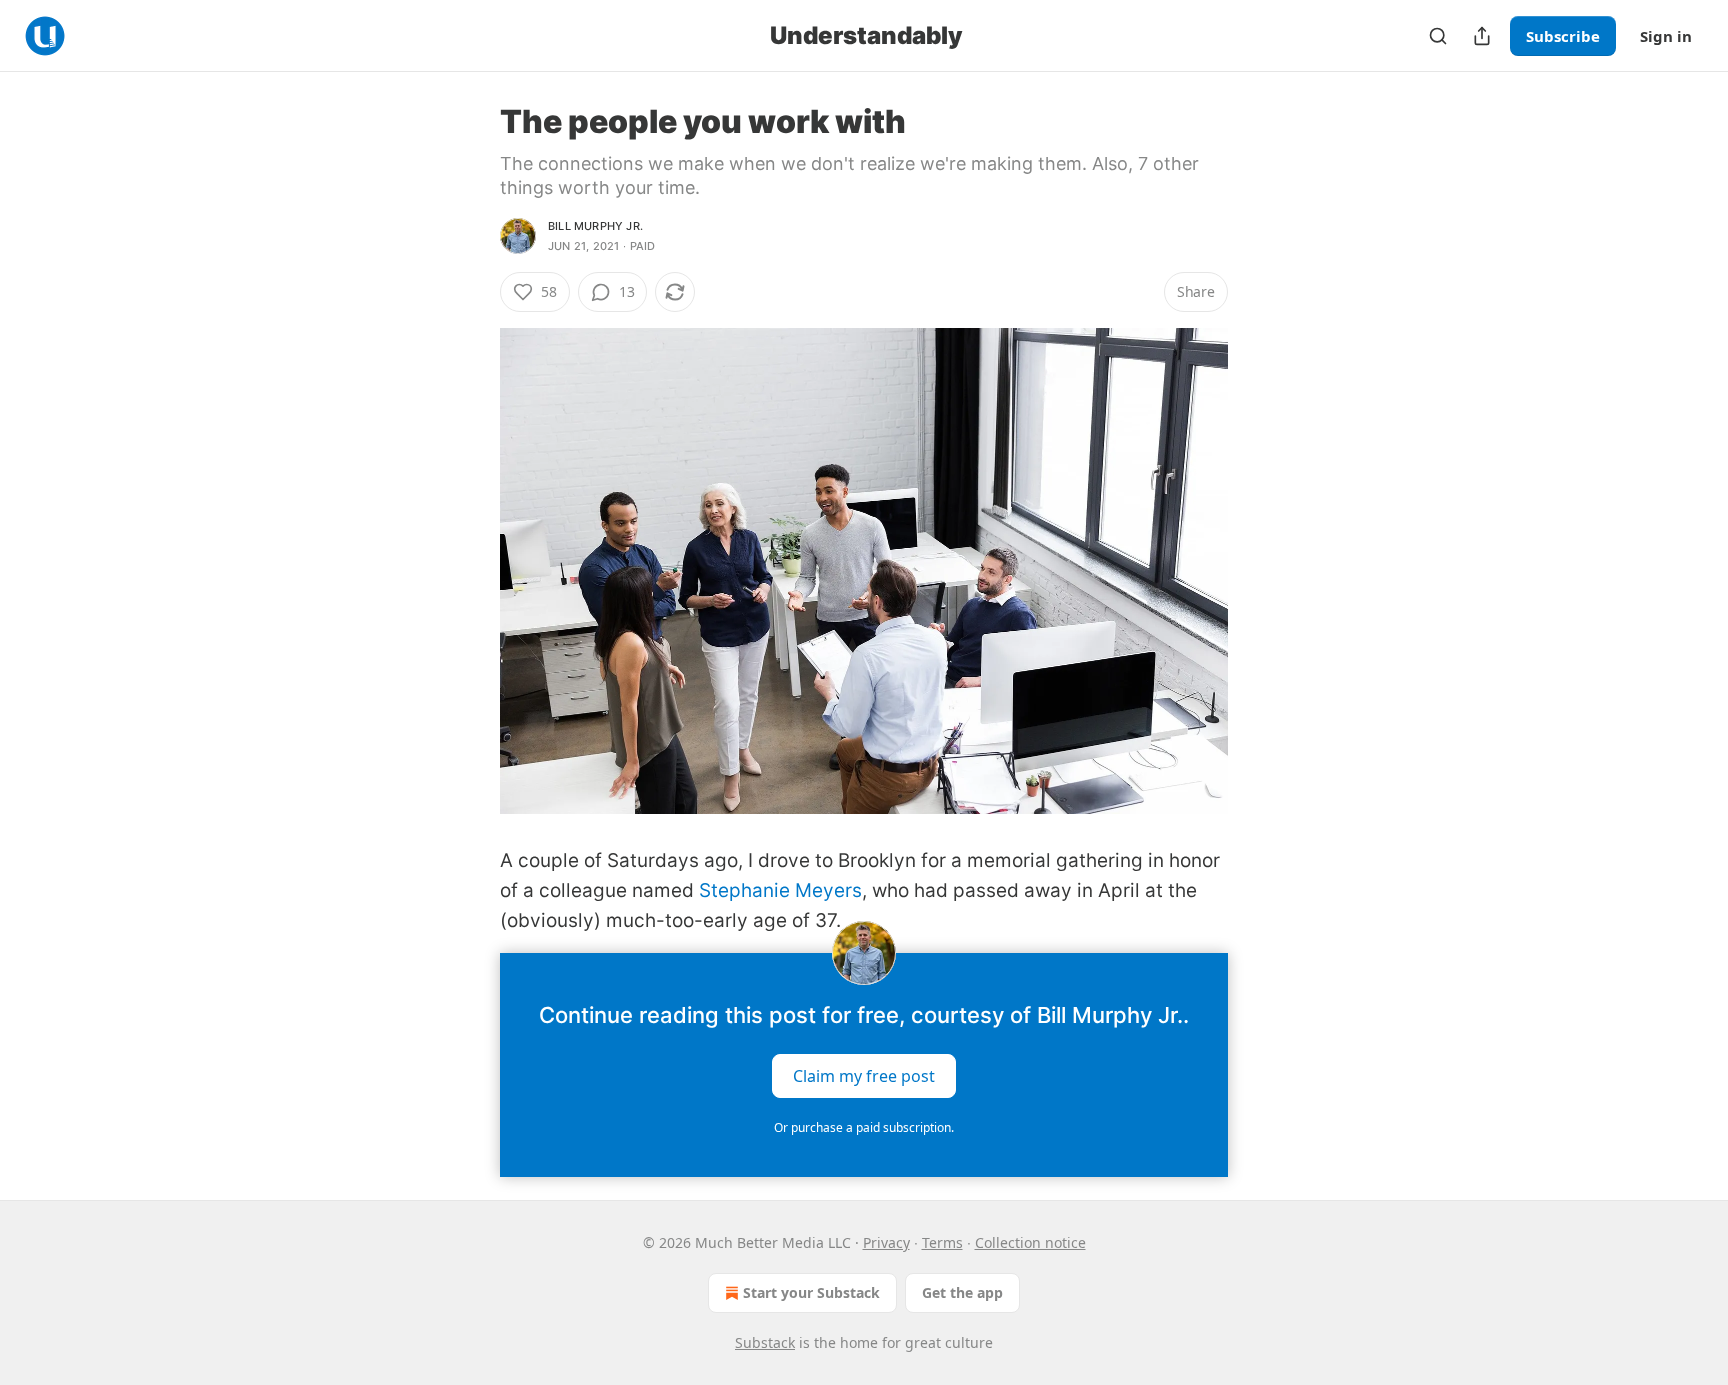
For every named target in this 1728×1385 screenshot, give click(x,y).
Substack (765, 1342)
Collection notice (1030, 1242)
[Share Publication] (1482, 36)
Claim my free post (864, 1075)
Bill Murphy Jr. (595, 226)
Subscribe (1563, 36)
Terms (942, 1242)
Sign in (1666, 36)
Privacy (886, 1242)
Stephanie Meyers (780, 890)
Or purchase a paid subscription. (864, 1127)
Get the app (962, 1292)
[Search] (1438, 36)
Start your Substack (811, 1292)
